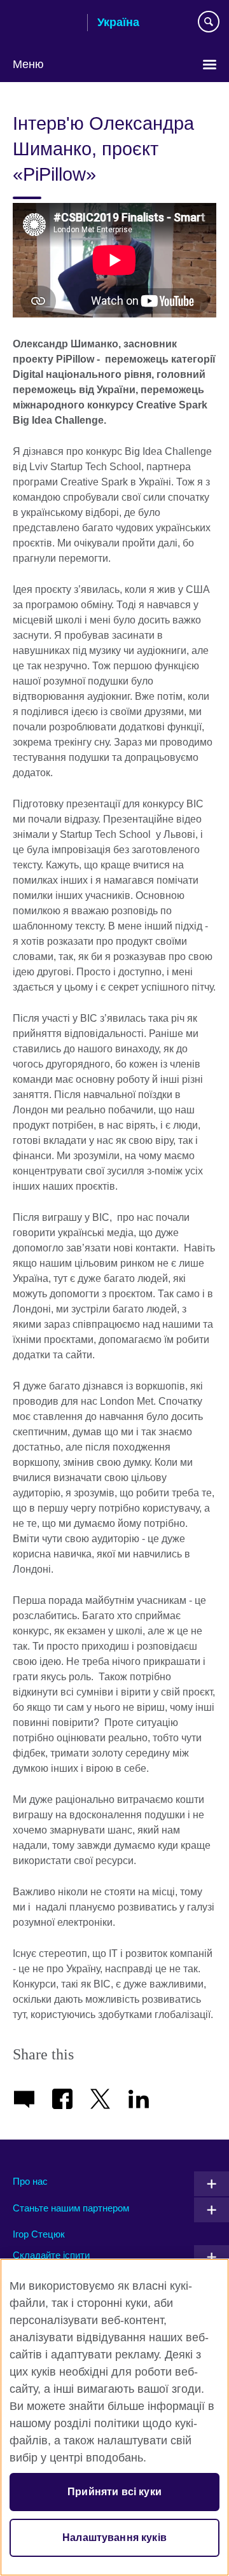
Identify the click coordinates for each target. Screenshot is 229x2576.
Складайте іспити (51, 2255)
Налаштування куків (114, 2538)
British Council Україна (45, 24)
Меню (28, 64)
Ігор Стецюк (39, 2234)
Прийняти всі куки (114, 2492)
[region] (114, 2417)
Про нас (30, 2181)
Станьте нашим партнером (71, 2208)
